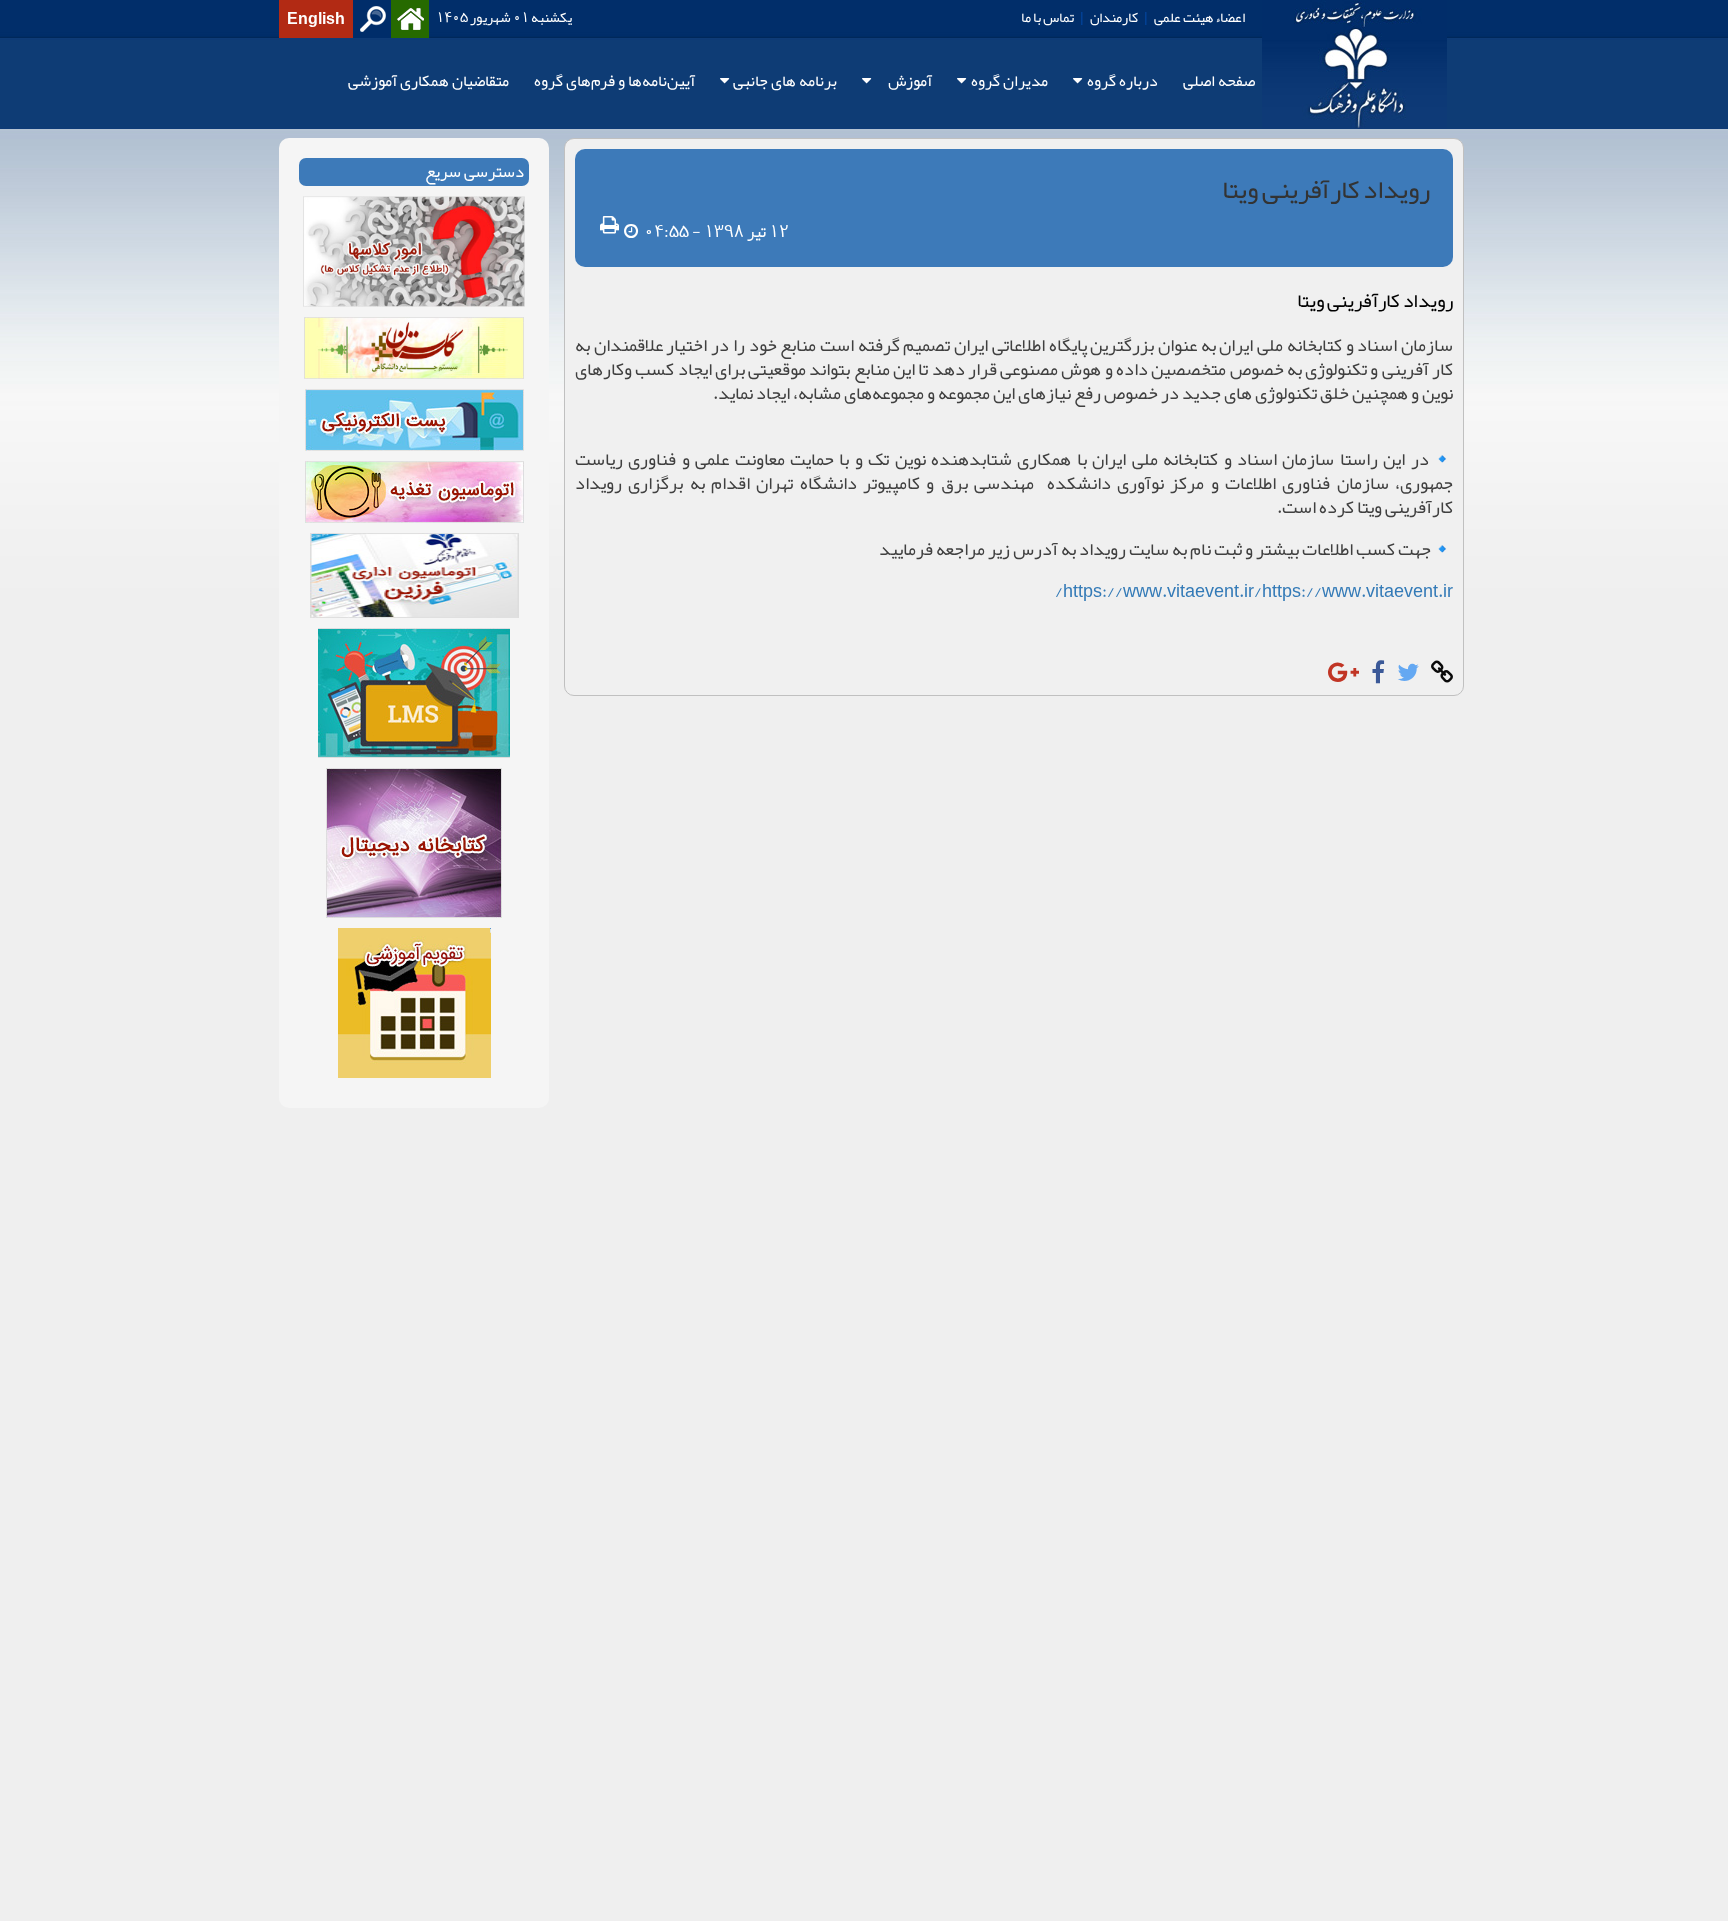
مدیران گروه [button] (1009, 81)
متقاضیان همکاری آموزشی (428, 81)
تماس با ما (1047, 17)
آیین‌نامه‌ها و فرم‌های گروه (614, 81)
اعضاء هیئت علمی (1199, 17)
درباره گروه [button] (1122, 81)
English (316, 19)
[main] (864, 633)
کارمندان (1114, 17)
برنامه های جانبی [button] (785, 81)
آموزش (910, 81)
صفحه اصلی (1219, 81)
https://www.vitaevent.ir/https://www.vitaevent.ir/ (1254, 591)
